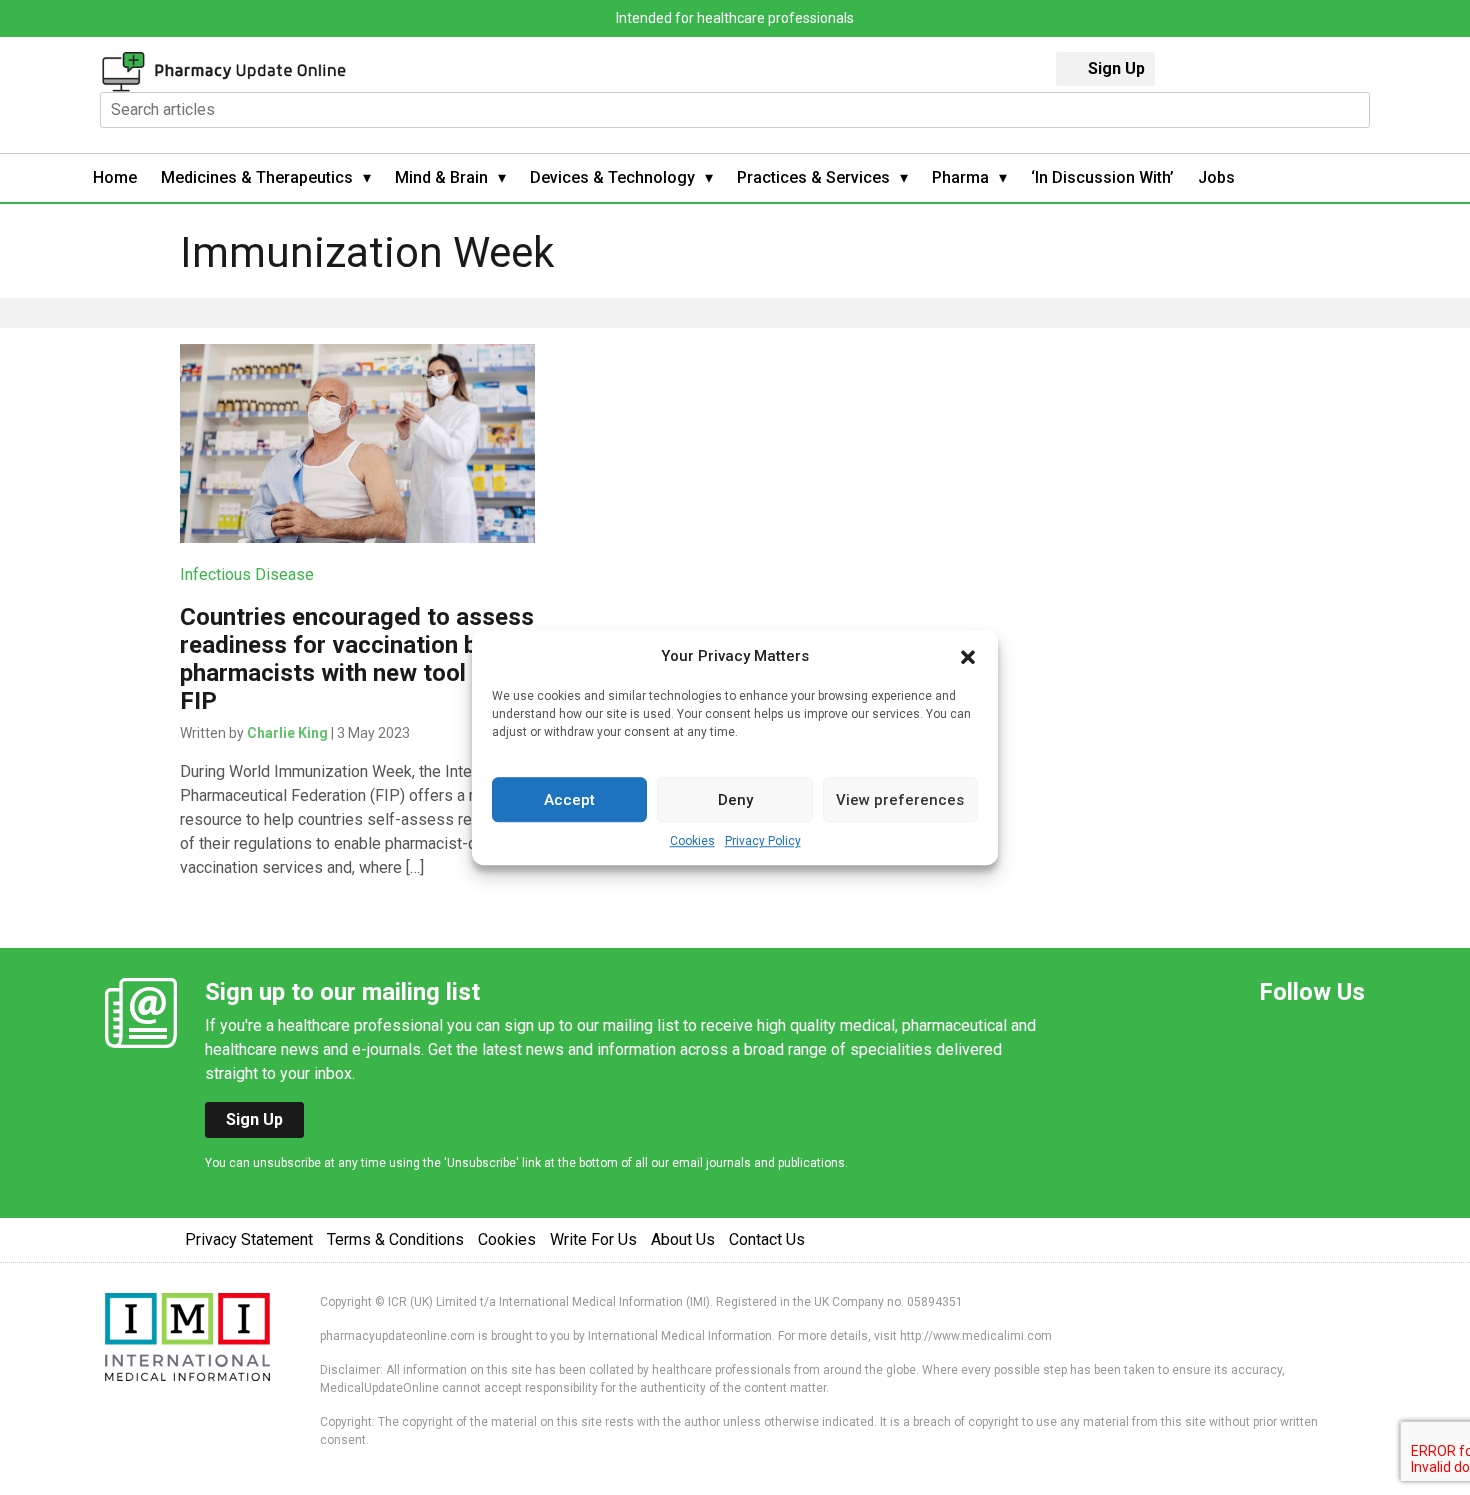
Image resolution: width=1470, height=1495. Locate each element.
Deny (735, 800)
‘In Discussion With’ (1102, 177)
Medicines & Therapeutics (257, 177)
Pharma (960, 177)
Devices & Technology (612, 177)
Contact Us (767, 1239)
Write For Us (593, 1239)
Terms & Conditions (395, 1239)
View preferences (900, 800)
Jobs (1216, 177)
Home (115, 177)
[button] (968, 656)
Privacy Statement (249, 1239)
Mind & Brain (441, 177)
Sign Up (1116, 68)
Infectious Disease (247, 574)
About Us (683, 1239)
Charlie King (287, 733)
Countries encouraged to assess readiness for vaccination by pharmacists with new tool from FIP (357, 659)
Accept (569, 800)
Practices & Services (813, 177)
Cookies (692, 841)
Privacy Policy (763, 841)
